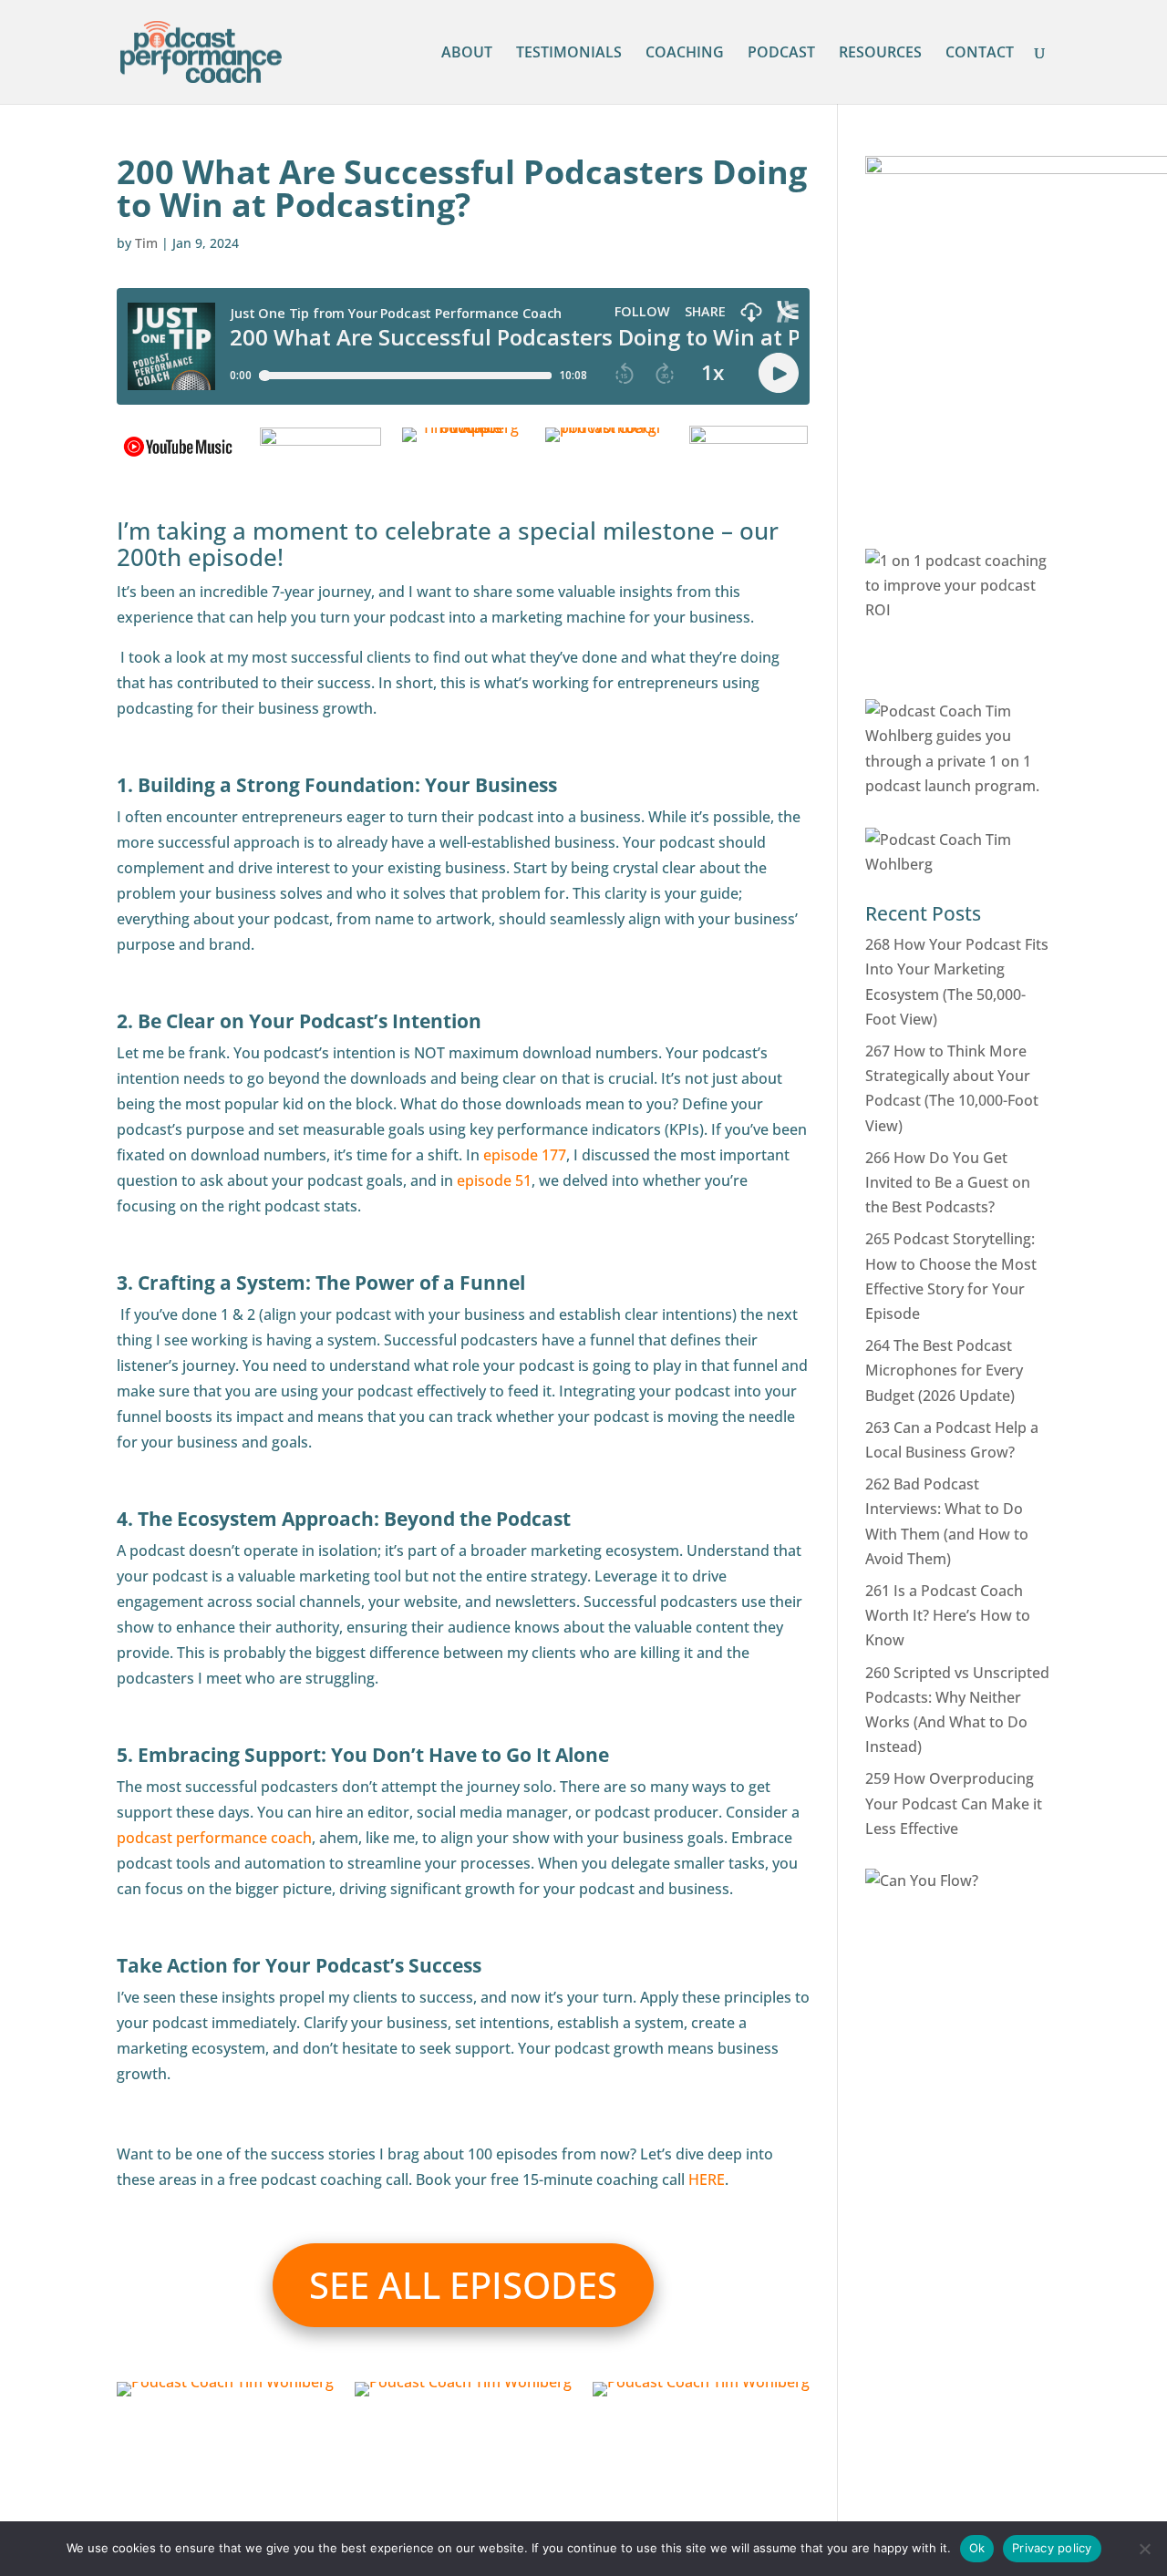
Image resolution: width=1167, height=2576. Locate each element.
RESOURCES (880, 54)
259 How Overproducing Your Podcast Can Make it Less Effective (954, 1803)
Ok (977, 2548)
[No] (1144, 2549)
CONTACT (980, 54)
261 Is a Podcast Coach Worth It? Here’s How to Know (948, 1615)
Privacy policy (1052, 2548)
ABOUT (467, 54)
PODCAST (781, 54)
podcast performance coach (214, 1838)
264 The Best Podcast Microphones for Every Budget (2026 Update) (944, 1370)
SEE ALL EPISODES (463, 2285)
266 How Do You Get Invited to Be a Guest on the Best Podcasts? (948, 1182)
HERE (707, 2179)
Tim (146, 243)
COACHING (685, 54)
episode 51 (494, 1180)
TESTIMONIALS (569, 54)
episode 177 (525, 1155)
